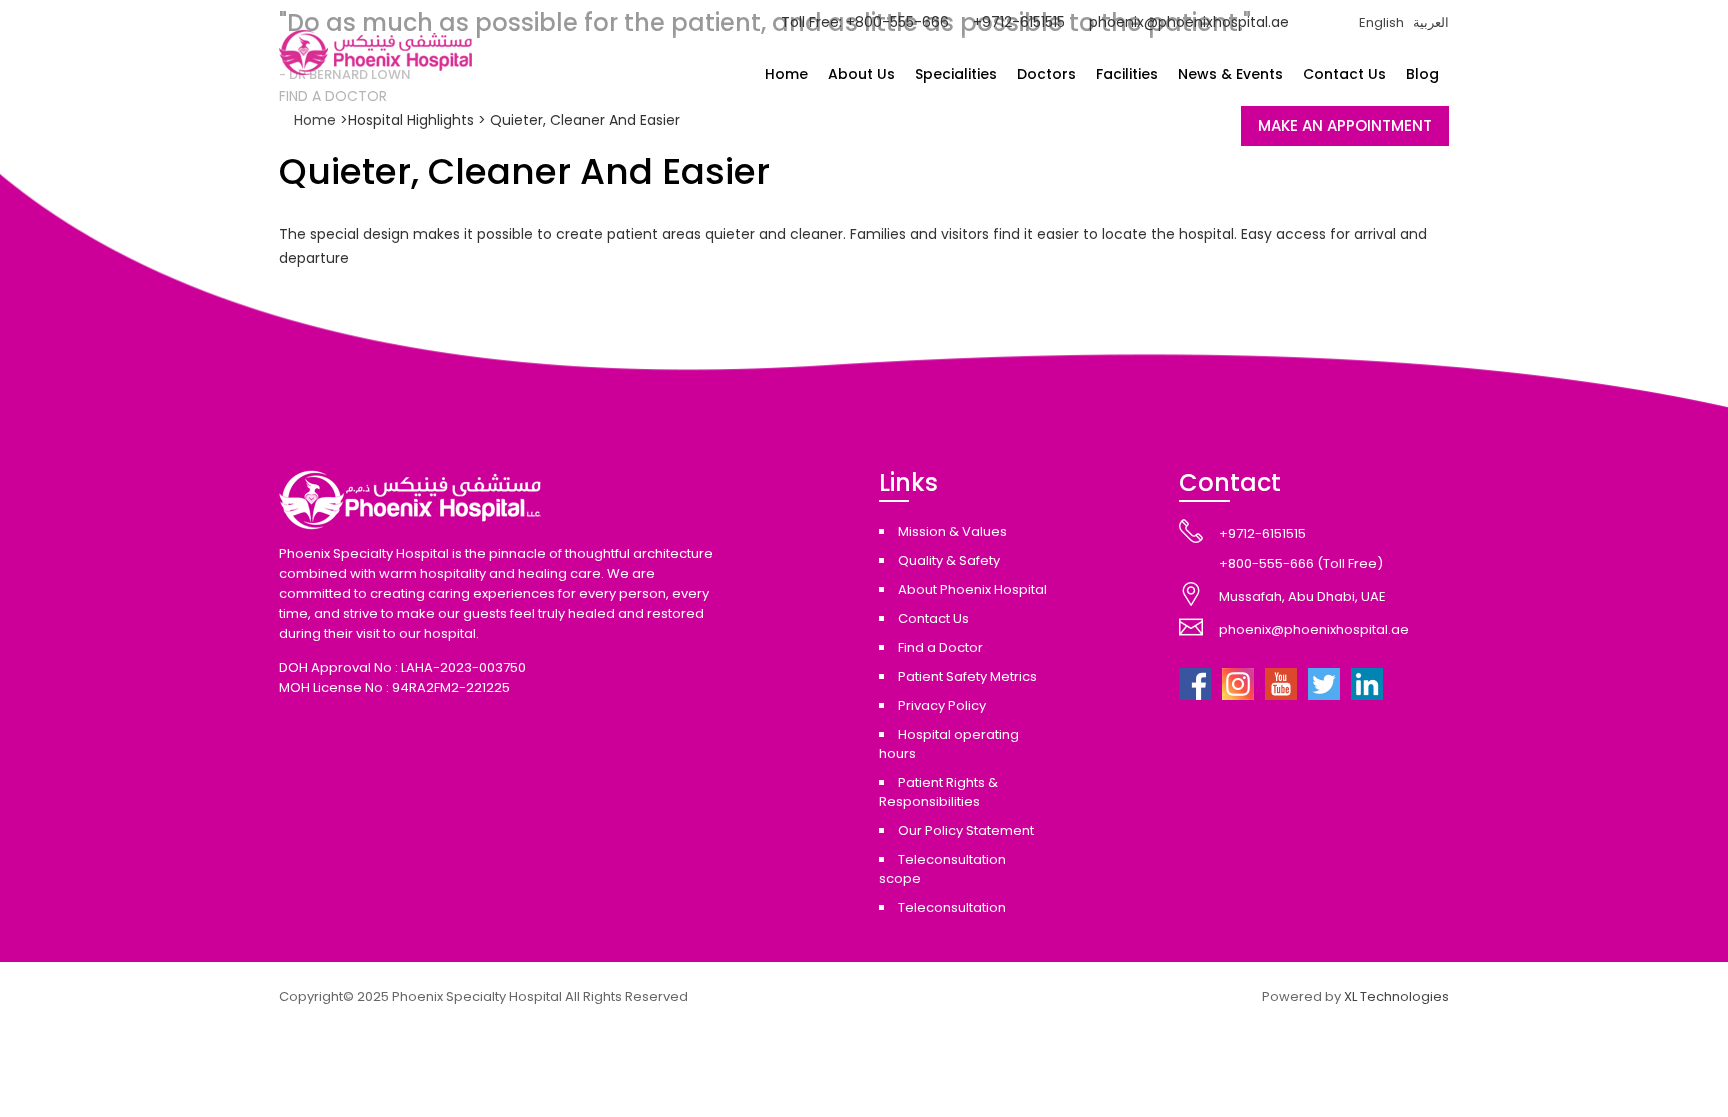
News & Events (1230, 74)
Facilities (1127, 74)
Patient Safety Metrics (967, 676)
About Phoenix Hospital (972, 589)
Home (786, 74)
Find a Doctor (940, 647)
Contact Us (1344, 74)
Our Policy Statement (966, 830)
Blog (1422, 74)
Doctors (1046, 74)
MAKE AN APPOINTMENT (1345, 125)
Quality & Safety (949, 560)
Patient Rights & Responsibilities (938, 792)
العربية (1431, 22)
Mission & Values (952, 531)
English (1381, 22)
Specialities (956, 74)
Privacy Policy (942, 705)
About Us (861, 74)
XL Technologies (1396, 996)
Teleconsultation (952, 907)
